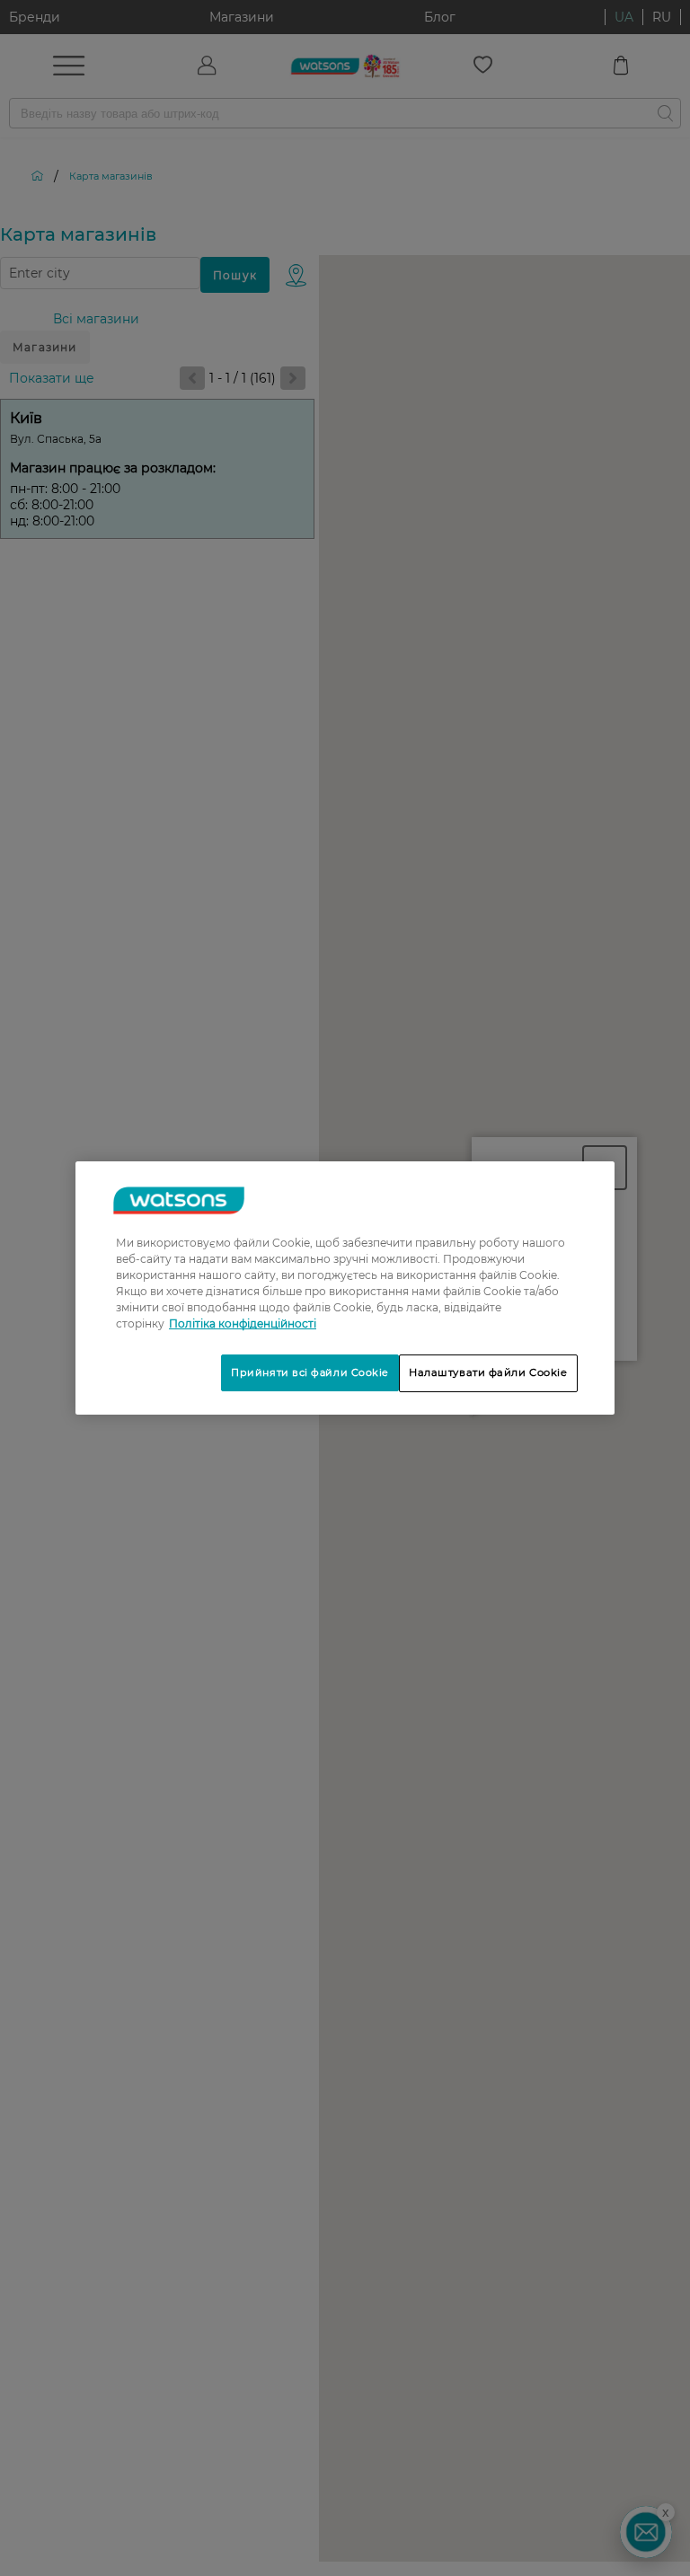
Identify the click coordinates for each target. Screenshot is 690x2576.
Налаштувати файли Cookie (488, 1372)
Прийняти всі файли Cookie (310, 1372)
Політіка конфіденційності (243, 1323)
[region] (345, 1288)
